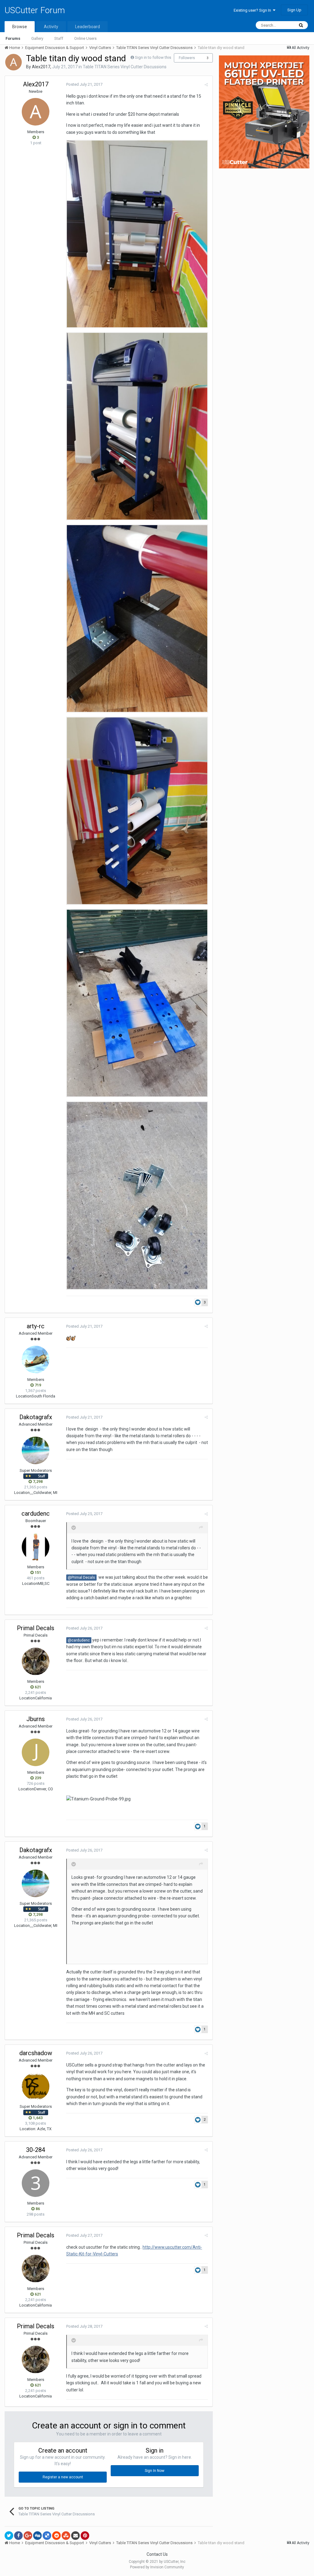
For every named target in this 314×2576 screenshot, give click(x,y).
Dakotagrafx (36, 1417)
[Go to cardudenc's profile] (36, 1547)
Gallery (37, 38)
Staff (59, 38)
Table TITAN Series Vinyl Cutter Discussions (125, 67)
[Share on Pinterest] (85, 2536)
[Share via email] (75, 2536)
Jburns (36, 1719)
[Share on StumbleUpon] (66, 2536)
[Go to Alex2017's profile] (13, 62)
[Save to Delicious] (47, 2536)
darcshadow (36, 2053)
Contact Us (157, 2554)
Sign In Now (155, 2471)
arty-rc (36, 1326)
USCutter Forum (35, 10)
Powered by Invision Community (157, 2567)
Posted (84, 84)
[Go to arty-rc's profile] (36, 1359)
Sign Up (294, 10)
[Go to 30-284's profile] (36, 2183)
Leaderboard (88, 27)
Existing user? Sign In (253, 10)
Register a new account (63, 2477)
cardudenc (36, 1514)
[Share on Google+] (28, 2536)
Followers (187, 58)
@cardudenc (79, 1640)
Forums (13, 38)
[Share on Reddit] (56, 2536)
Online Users (85, 38)
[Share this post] (206, 85)
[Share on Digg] (37, 2536)
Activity (51, 27)
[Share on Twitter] (9, 2536)
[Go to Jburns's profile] (36, 1752)
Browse (20, 27)
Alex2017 (41, 67)
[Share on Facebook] (18, 2536)
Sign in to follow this (153, 57)
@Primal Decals (81, 1577)
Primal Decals (36, 1628)
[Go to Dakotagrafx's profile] (36, 1450)
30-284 (36, 2150)
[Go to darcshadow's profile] (36, 2086)
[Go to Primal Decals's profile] (36, 1661)
